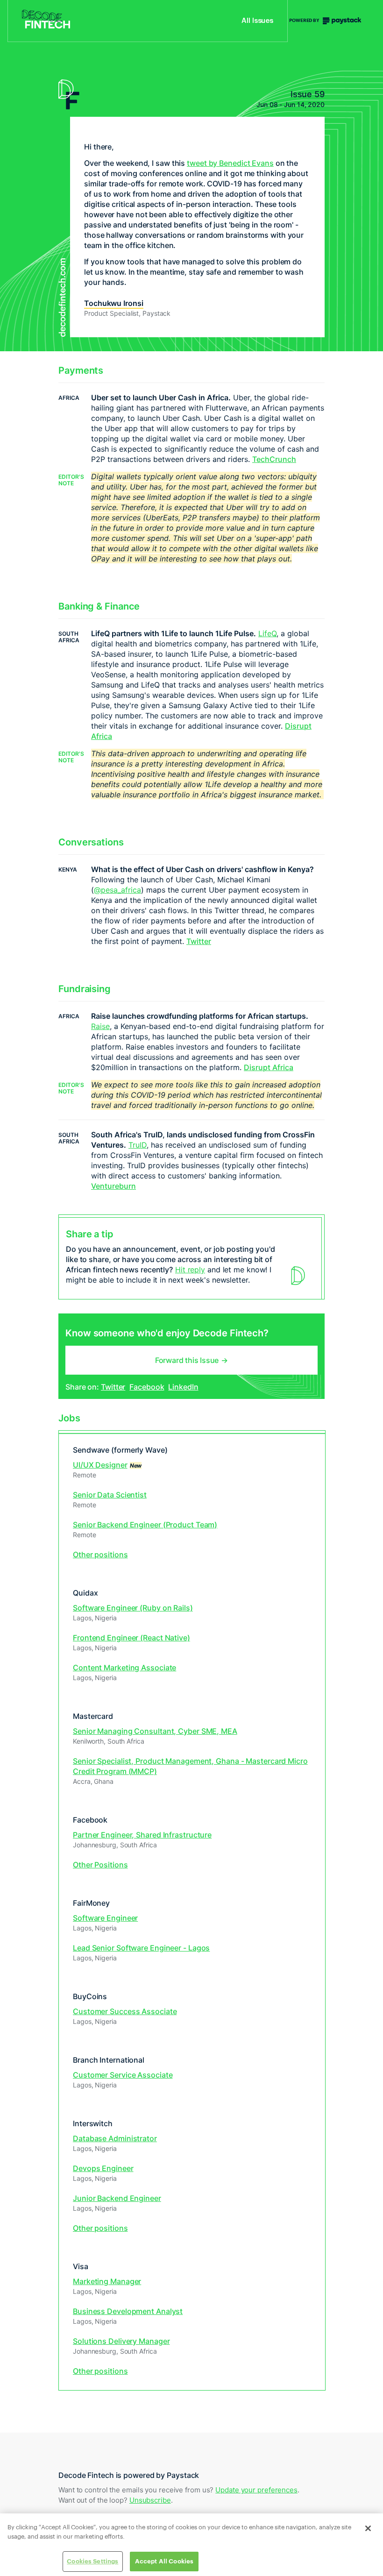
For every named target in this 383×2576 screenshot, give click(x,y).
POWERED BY (305, 21)
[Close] (368, 2528)
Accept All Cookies (164, 2561)
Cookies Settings (92, 2561)
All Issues (257, 21)
